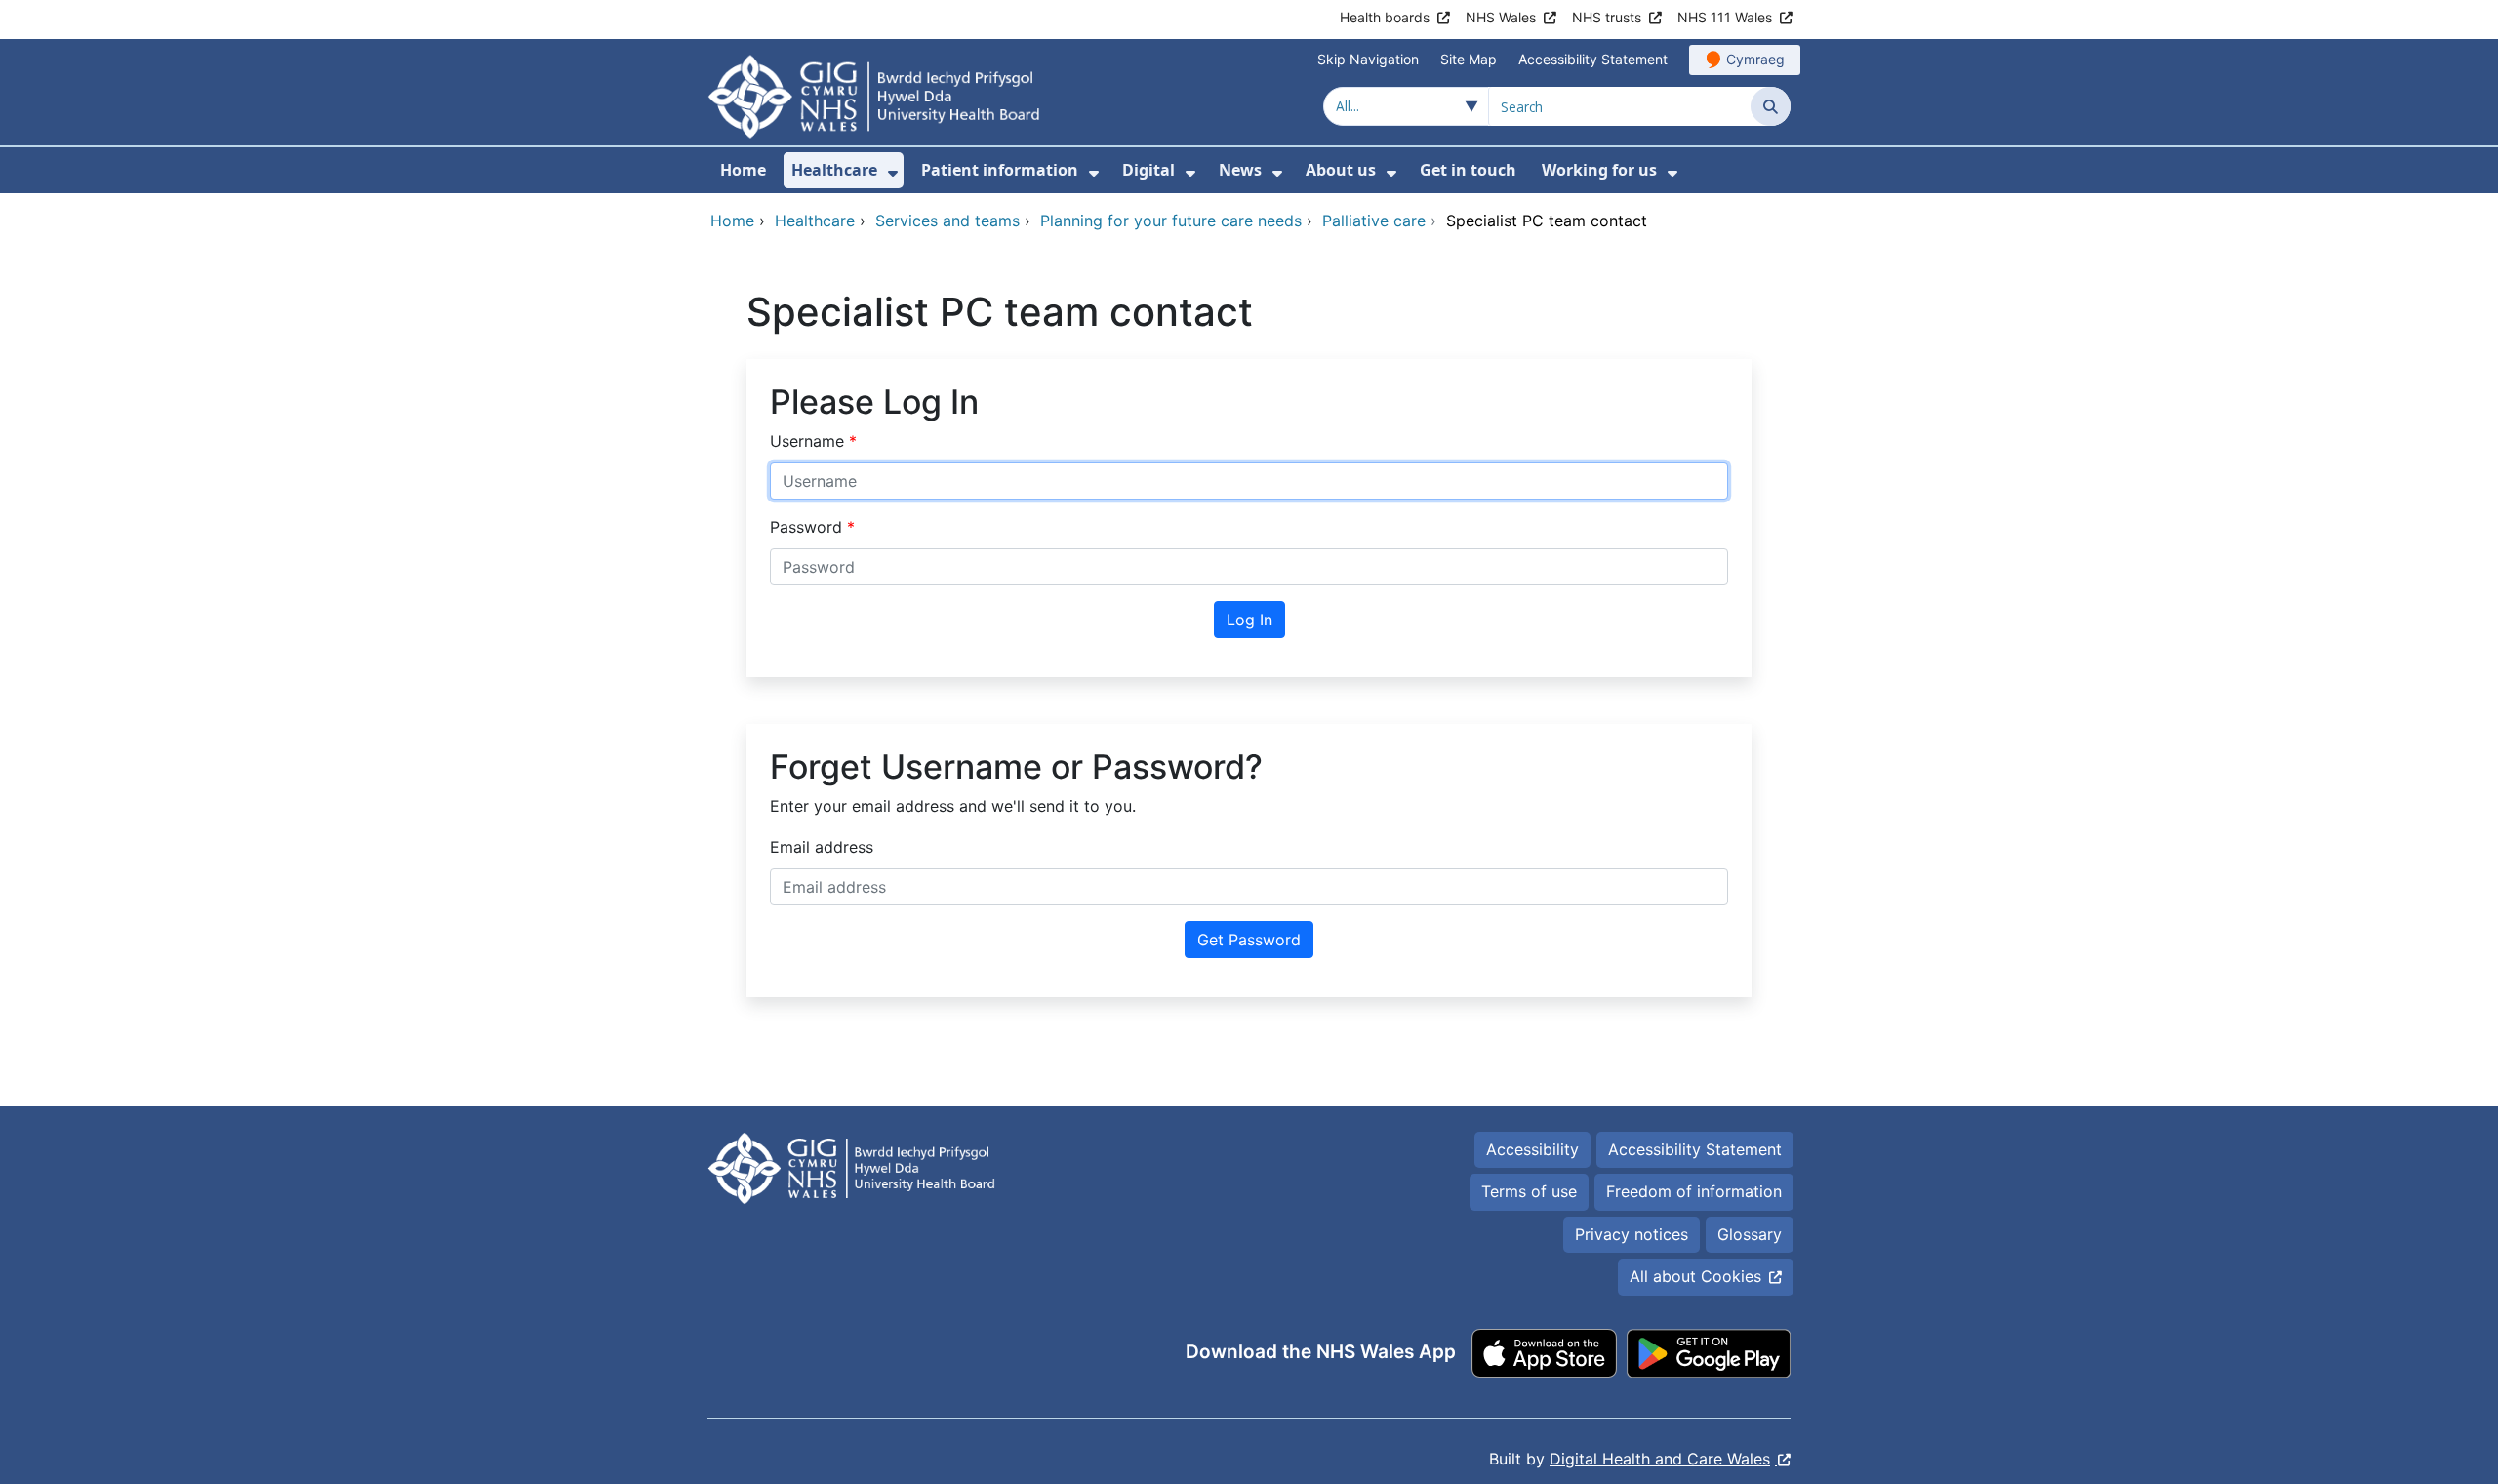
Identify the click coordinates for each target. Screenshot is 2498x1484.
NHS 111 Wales (1725, 17)
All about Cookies (1695, 1276)
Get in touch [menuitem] (1468, 170)
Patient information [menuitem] (1000, 170)
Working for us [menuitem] (1599, 170)
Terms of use (1529, 1191)
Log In (1249, 620)
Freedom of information (1694, 1191)
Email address (822, 847)
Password (808, 527)
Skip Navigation (1368, 59)
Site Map (1469, 59)
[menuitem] (893, 173)
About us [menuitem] (1341, 170)
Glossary (1750, 1234)
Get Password (1249, 940)
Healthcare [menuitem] (834, 170)
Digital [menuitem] (1148, 170)
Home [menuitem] (743, 170)
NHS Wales (1501, 17)
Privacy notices (1632, 1234)
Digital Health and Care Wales (1660, 1459)
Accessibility (1532, 1149)
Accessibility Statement (1593, 59)
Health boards (1385, 17)
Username (809, 441)
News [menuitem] (1240, 170)
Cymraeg (1755, 59)
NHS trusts (1607, 17)
